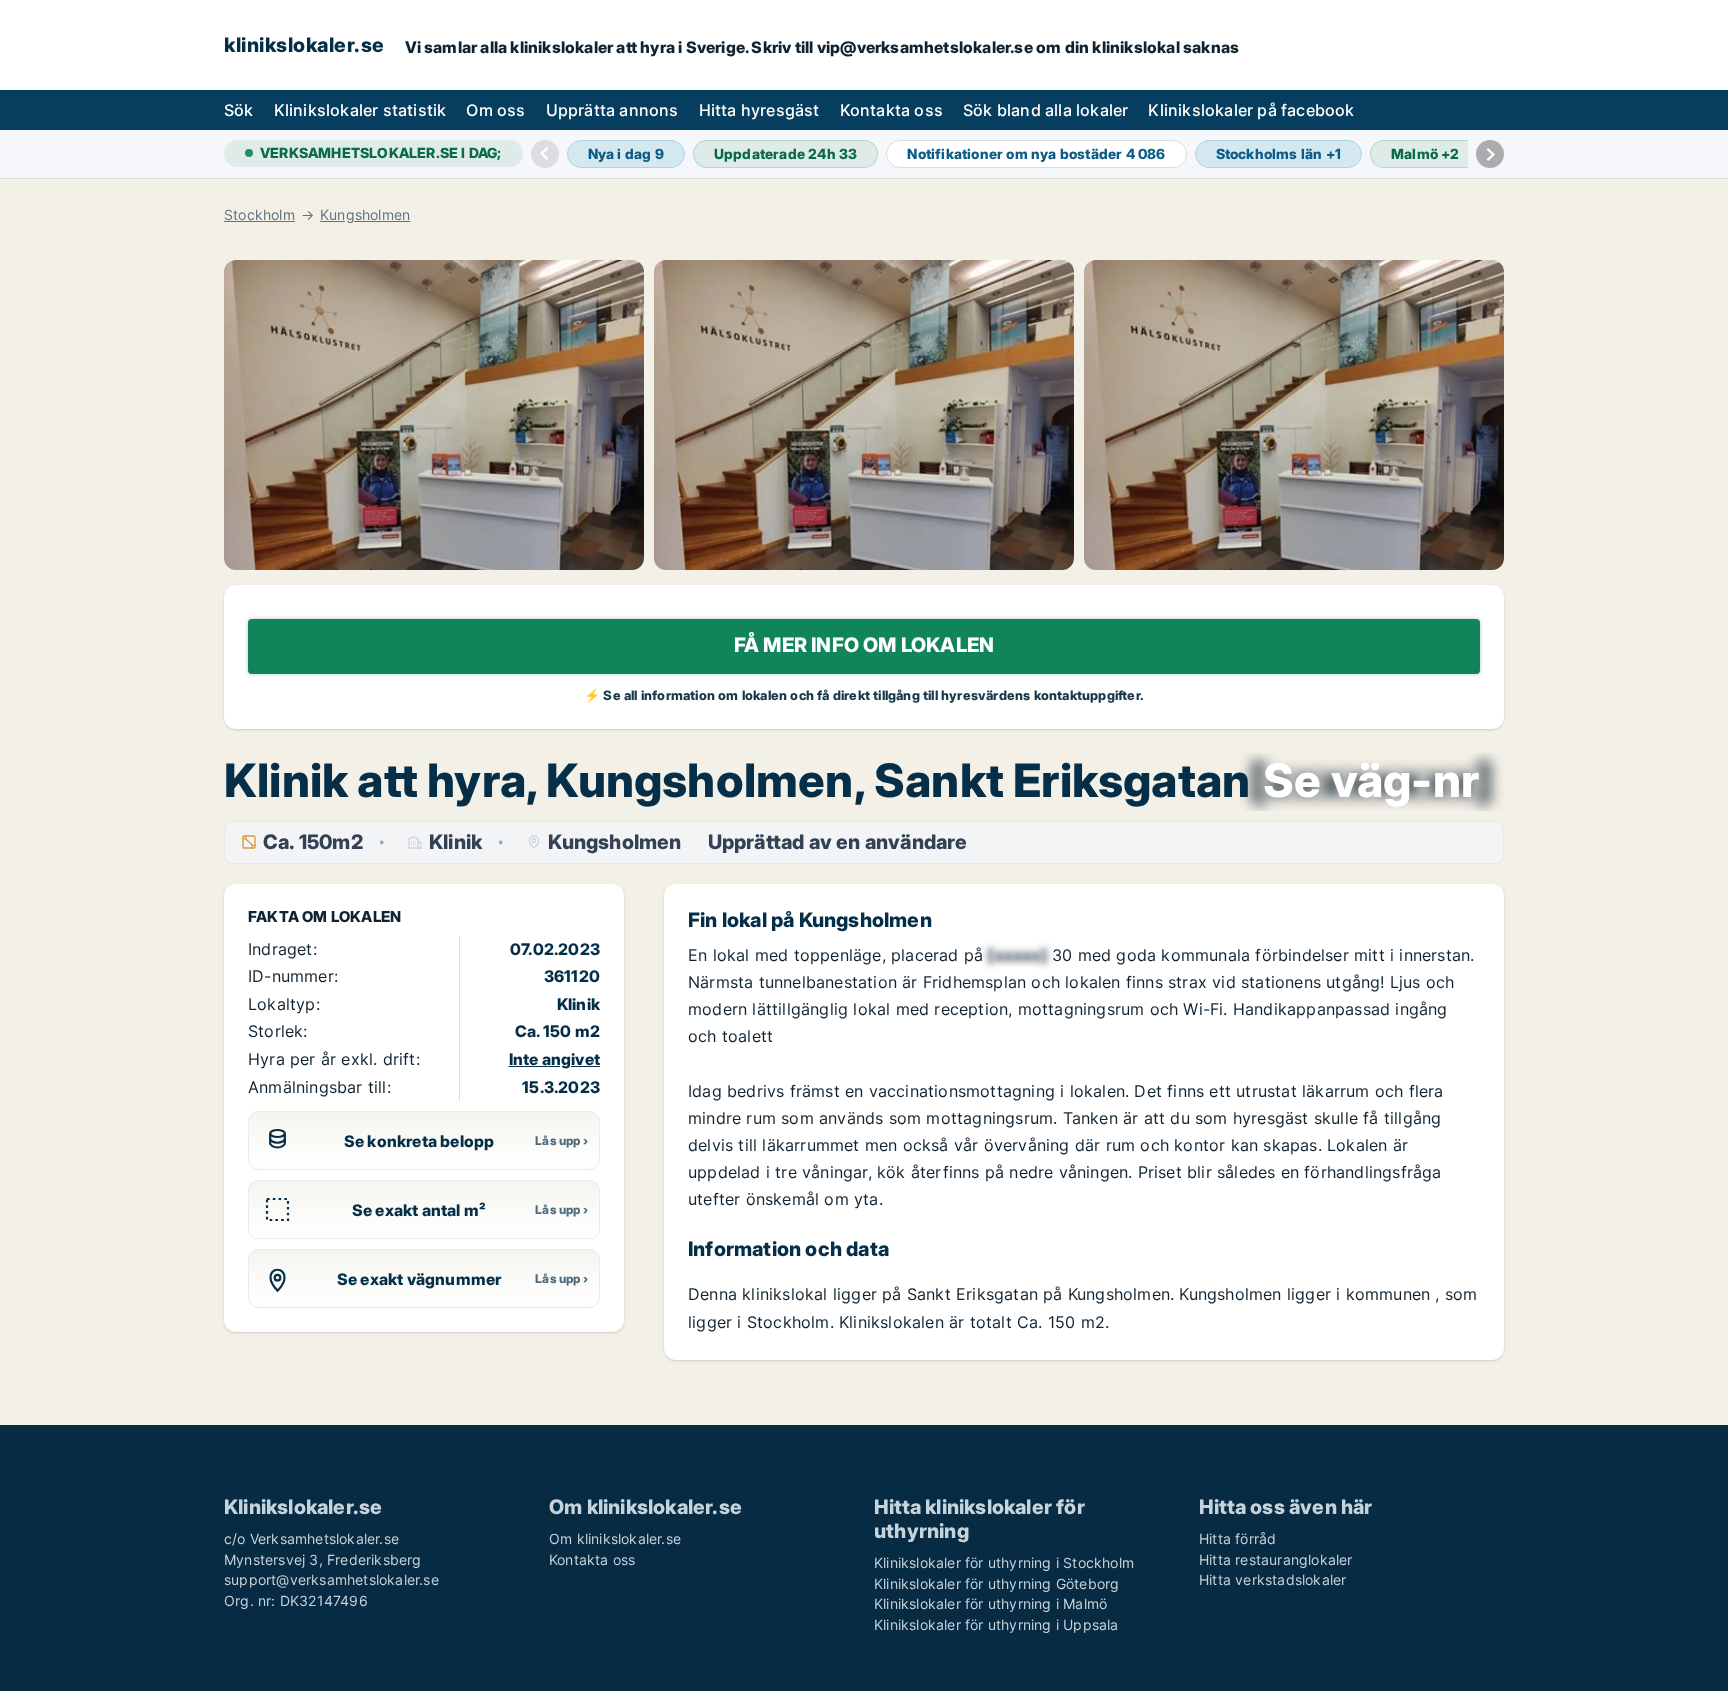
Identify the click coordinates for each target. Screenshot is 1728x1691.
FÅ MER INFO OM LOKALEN (864, 645)
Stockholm (259, 215)
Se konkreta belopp (419, 1141)
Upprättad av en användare (838, 842)
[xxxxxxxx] (1371, 780)
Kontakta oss (891, 110)
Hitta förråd (1237, 1538)
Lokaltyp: (284, 1004)
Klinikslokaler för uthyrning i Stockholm (1004, 1562)
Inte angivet (554, 1059)
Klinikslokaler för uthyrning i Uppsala (996, 1624)
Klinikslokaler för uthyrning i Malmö (990, 1603)
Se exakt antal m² (419, 1210)
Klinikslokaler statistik (360, 110)
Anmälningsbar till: (319, 1087)
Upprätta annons (612, 110)
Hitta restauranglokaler (1276, 1559)
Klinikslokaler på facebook (1251, 110)
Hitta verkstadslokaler (1272, 1579)
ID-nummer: (293, 976)
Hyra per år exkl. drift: (334, 1059)
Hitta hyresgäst (759, 110)
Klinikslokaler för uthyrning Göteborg (996, 1583)
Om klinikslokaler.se (615, 1538)
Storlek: (278, 1031)
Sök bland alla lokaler (1045, 110)
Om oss (495, 110)
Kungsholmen (365, 215)
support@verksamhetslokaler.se (331, 1579)
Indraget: (282, 949)
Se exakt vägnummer (419, 1279)
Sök (239, 110)
